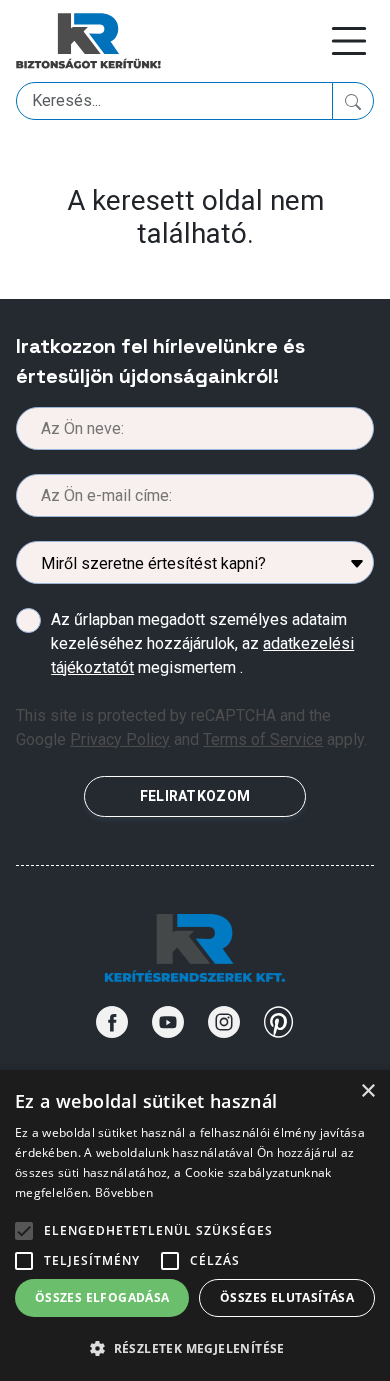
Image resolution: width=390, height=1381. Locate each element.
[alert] (195, 1225)
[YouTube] (168, 1022)
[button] (195, 1348)
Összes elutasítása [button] (287, 1297)
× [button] (367, 1091)
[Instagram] (224, 1022)
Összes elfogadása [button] (102, 1297)
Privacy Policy (120, 739)
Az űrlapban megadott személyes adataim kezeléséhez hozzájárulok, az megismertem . (202, 643)
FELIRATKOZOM (195, 796)
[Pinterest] (279, 1022)
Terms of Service (263, 739)
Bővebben (124, 1192)
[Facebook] (112, 1022)
